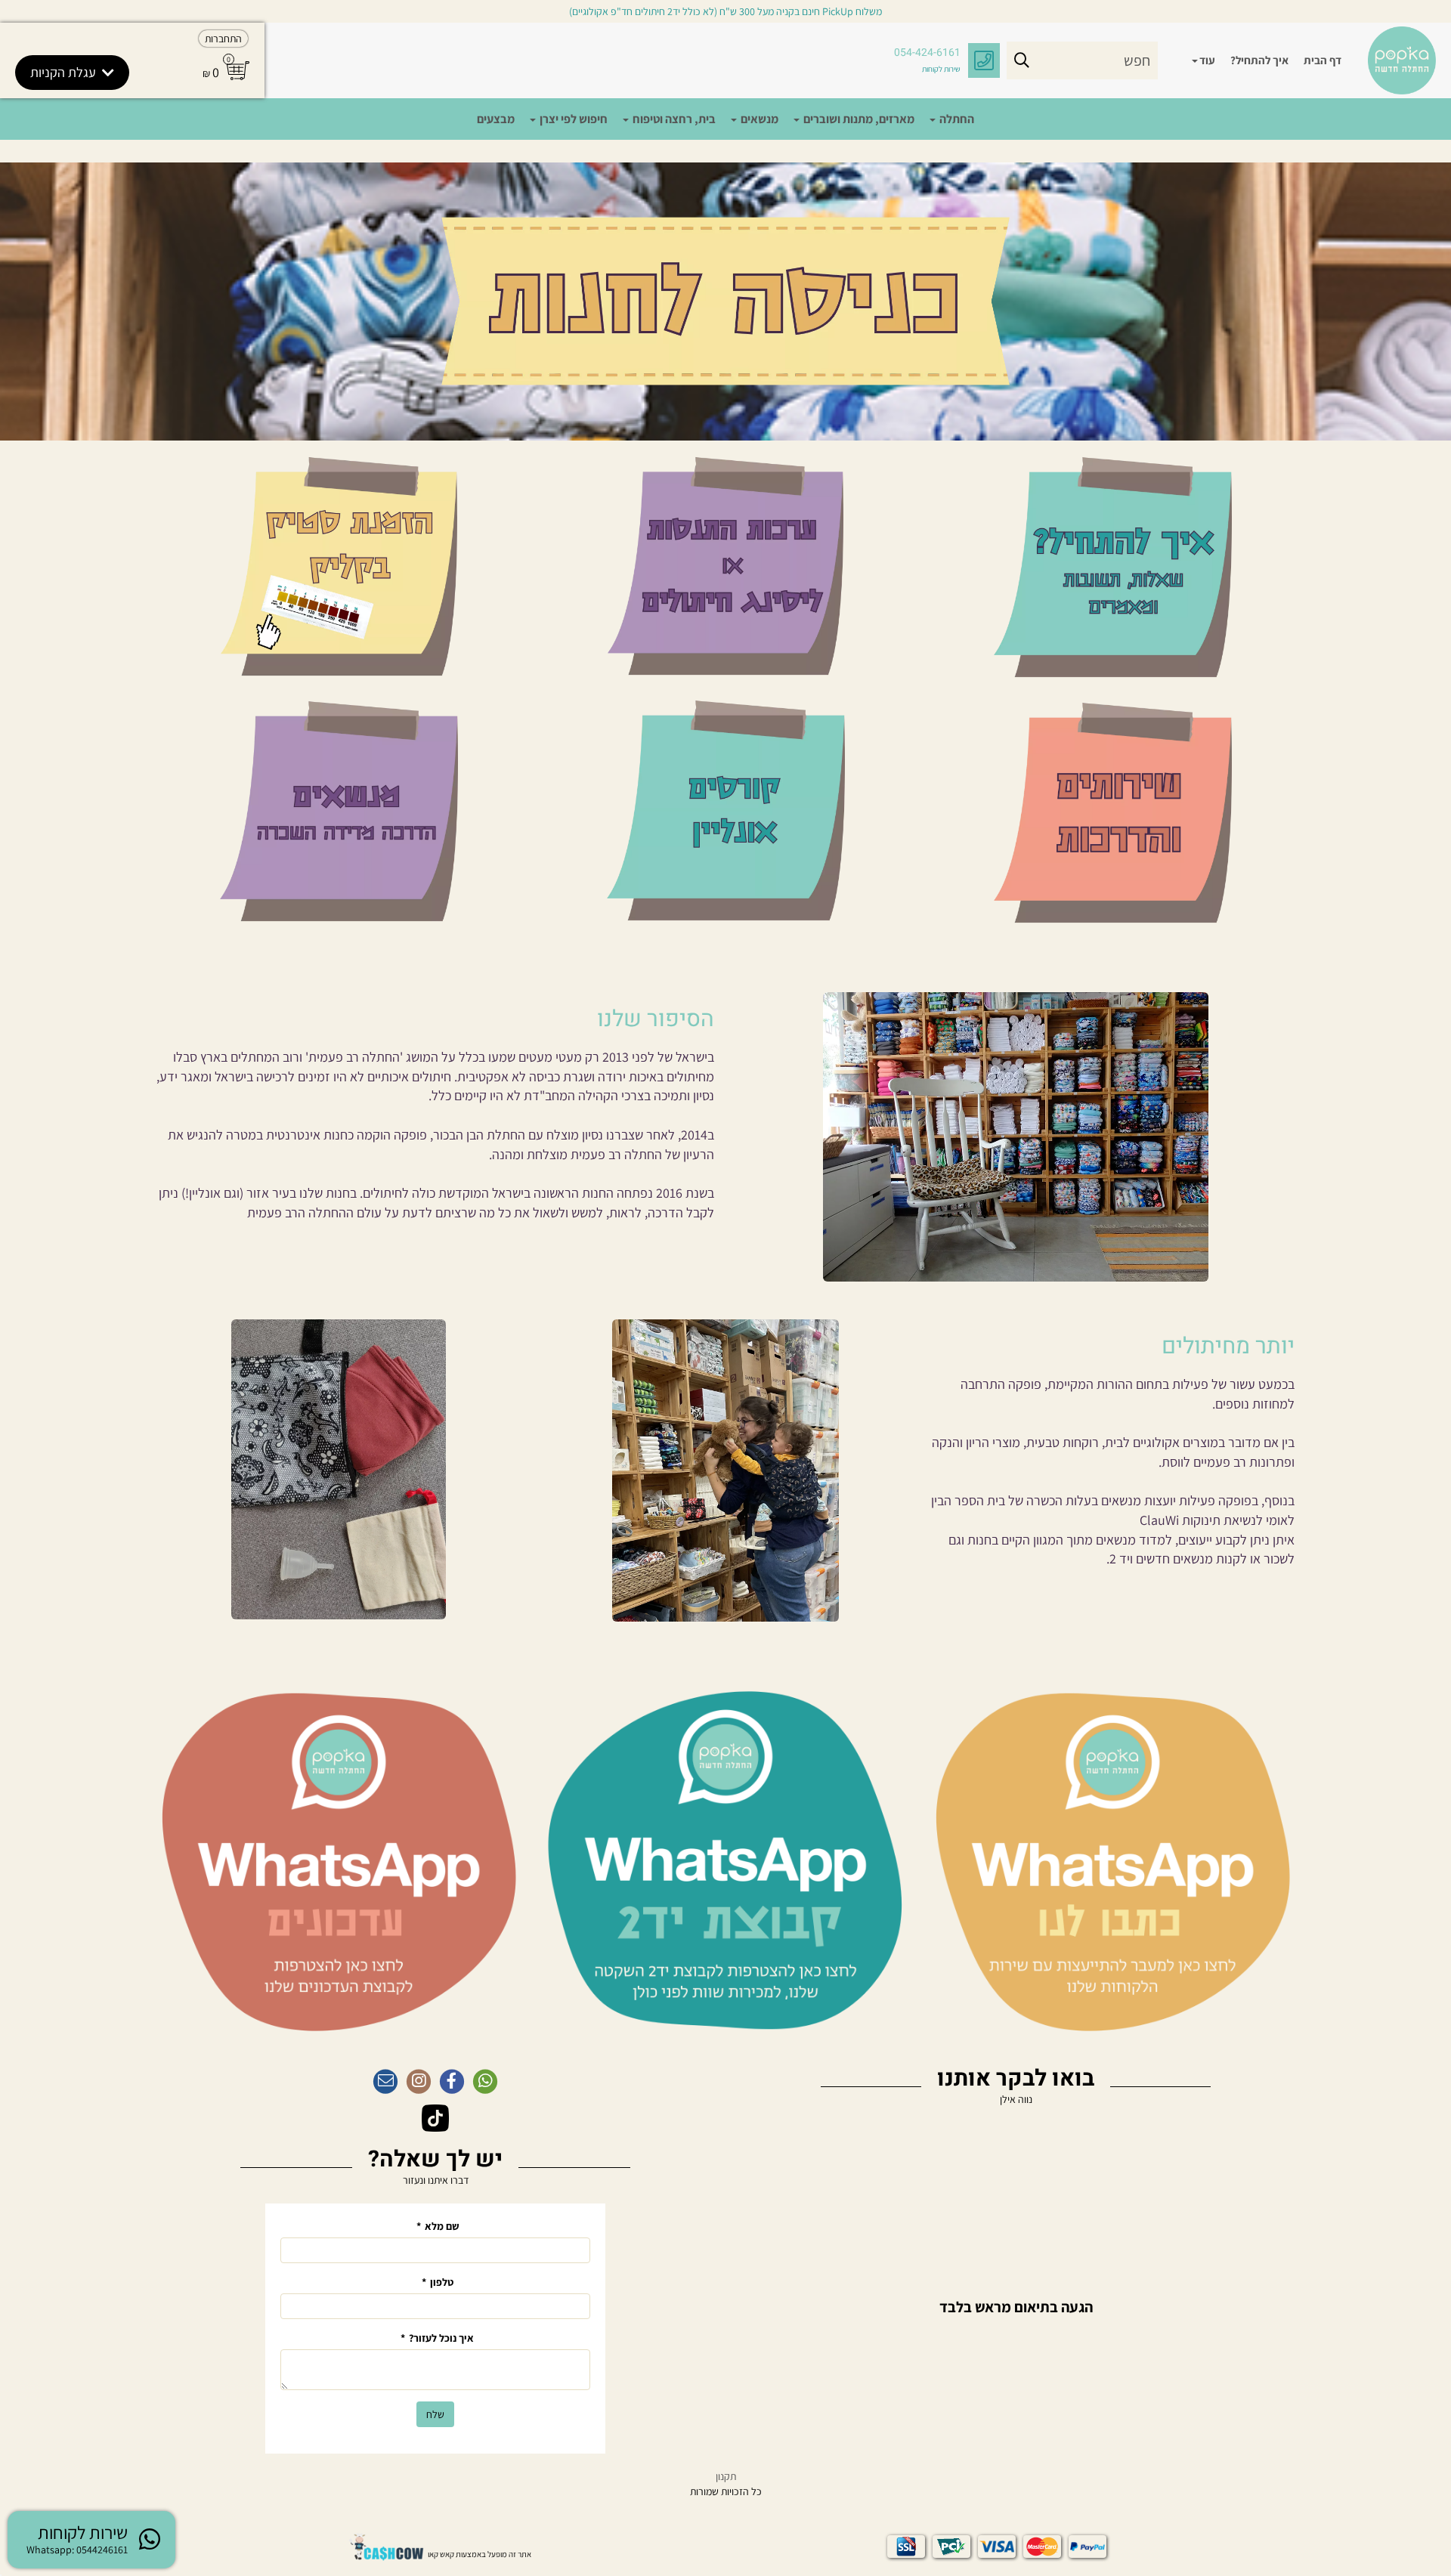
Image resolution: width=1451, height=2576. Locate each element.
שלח (435, 2414)
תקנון (726, 2476)
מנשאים (758, 119)
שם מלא (438, 2226)
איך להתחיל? (1259, 60)
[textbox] (435, 1020)
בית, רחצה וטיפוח (673, 119)
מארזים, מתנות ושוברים (858, 119)
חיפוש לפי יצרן (572, 119)
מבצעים (496, 119)
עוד (1207, 60)
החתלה (956, 119)
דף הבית (1323, 60)
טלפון (438, 2282)
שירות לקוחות (941, 69)
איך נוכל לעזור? (437, 2338)
